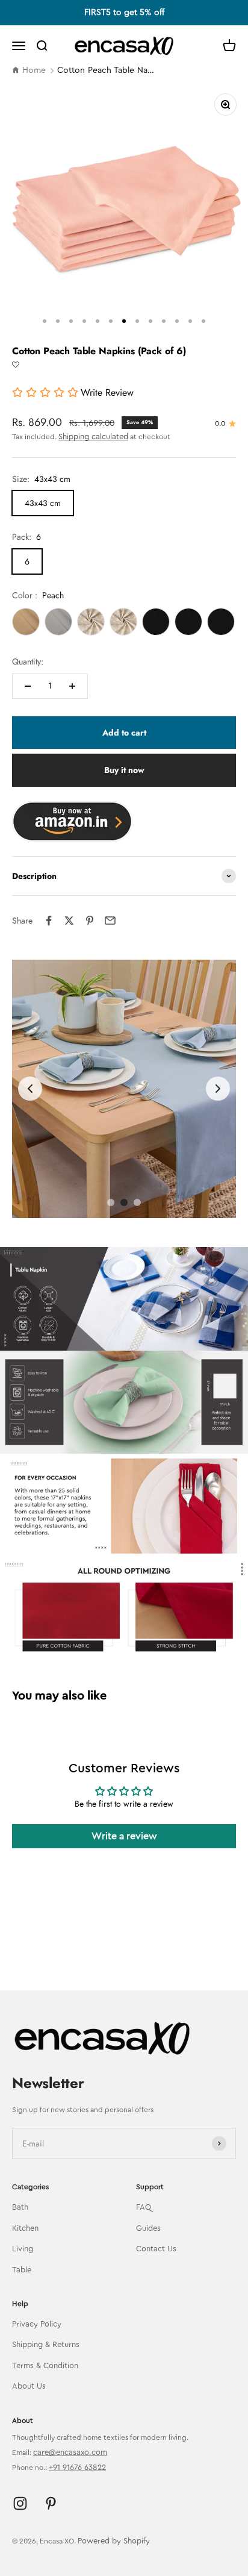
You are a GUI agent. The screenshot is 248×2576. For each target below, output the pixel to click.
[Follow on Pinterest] (51, 2503)
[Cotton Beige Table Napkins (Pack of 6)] (123, 622)
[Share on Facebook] (49, 921)
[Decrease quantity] (28, 686)
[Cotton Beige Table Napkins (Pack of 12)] (91, 622)
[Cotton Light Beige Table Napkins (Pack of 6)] (26, 622)
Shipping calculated (93, 436)
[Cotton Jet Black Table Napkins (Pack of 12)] (156, 622)
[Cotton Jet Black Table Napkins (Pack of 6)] (221, 622)
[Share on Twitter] (69, 921)
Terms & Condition (45, 2365)
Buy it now (124, 770)
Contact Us (156, 2249)
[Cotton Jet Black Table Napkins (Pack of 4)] (188, 622)
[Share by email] (110, 921)
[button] (16, 365)
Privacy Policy (37, 2324)
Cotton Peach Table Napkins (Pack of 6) (108, 70)
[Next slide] (218, 1089)
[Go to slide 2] (124, 1202)
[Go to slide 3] (137, 1202)
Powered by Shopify (114, 2541)
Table (22, 2270)
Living (23, 2249)
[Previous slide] (30, 1089)
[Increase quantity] (72, 686)
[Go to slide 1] (111, 1202)
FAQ (144, 2207)
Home (34, 70)
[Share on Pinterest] (90, 921)
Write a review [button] (124, 1836)
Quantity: (28, 661)
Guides (148, 2228)
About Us (29, 2386)
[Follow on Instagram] (20, 2503)
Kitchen (25, 2228)
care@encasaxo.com (70, 2452)
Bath (20, 2207)
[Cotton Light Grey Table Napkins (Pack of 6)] (58, 622)
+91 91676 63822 (77, 2467)
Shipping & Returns (46, 2344)
